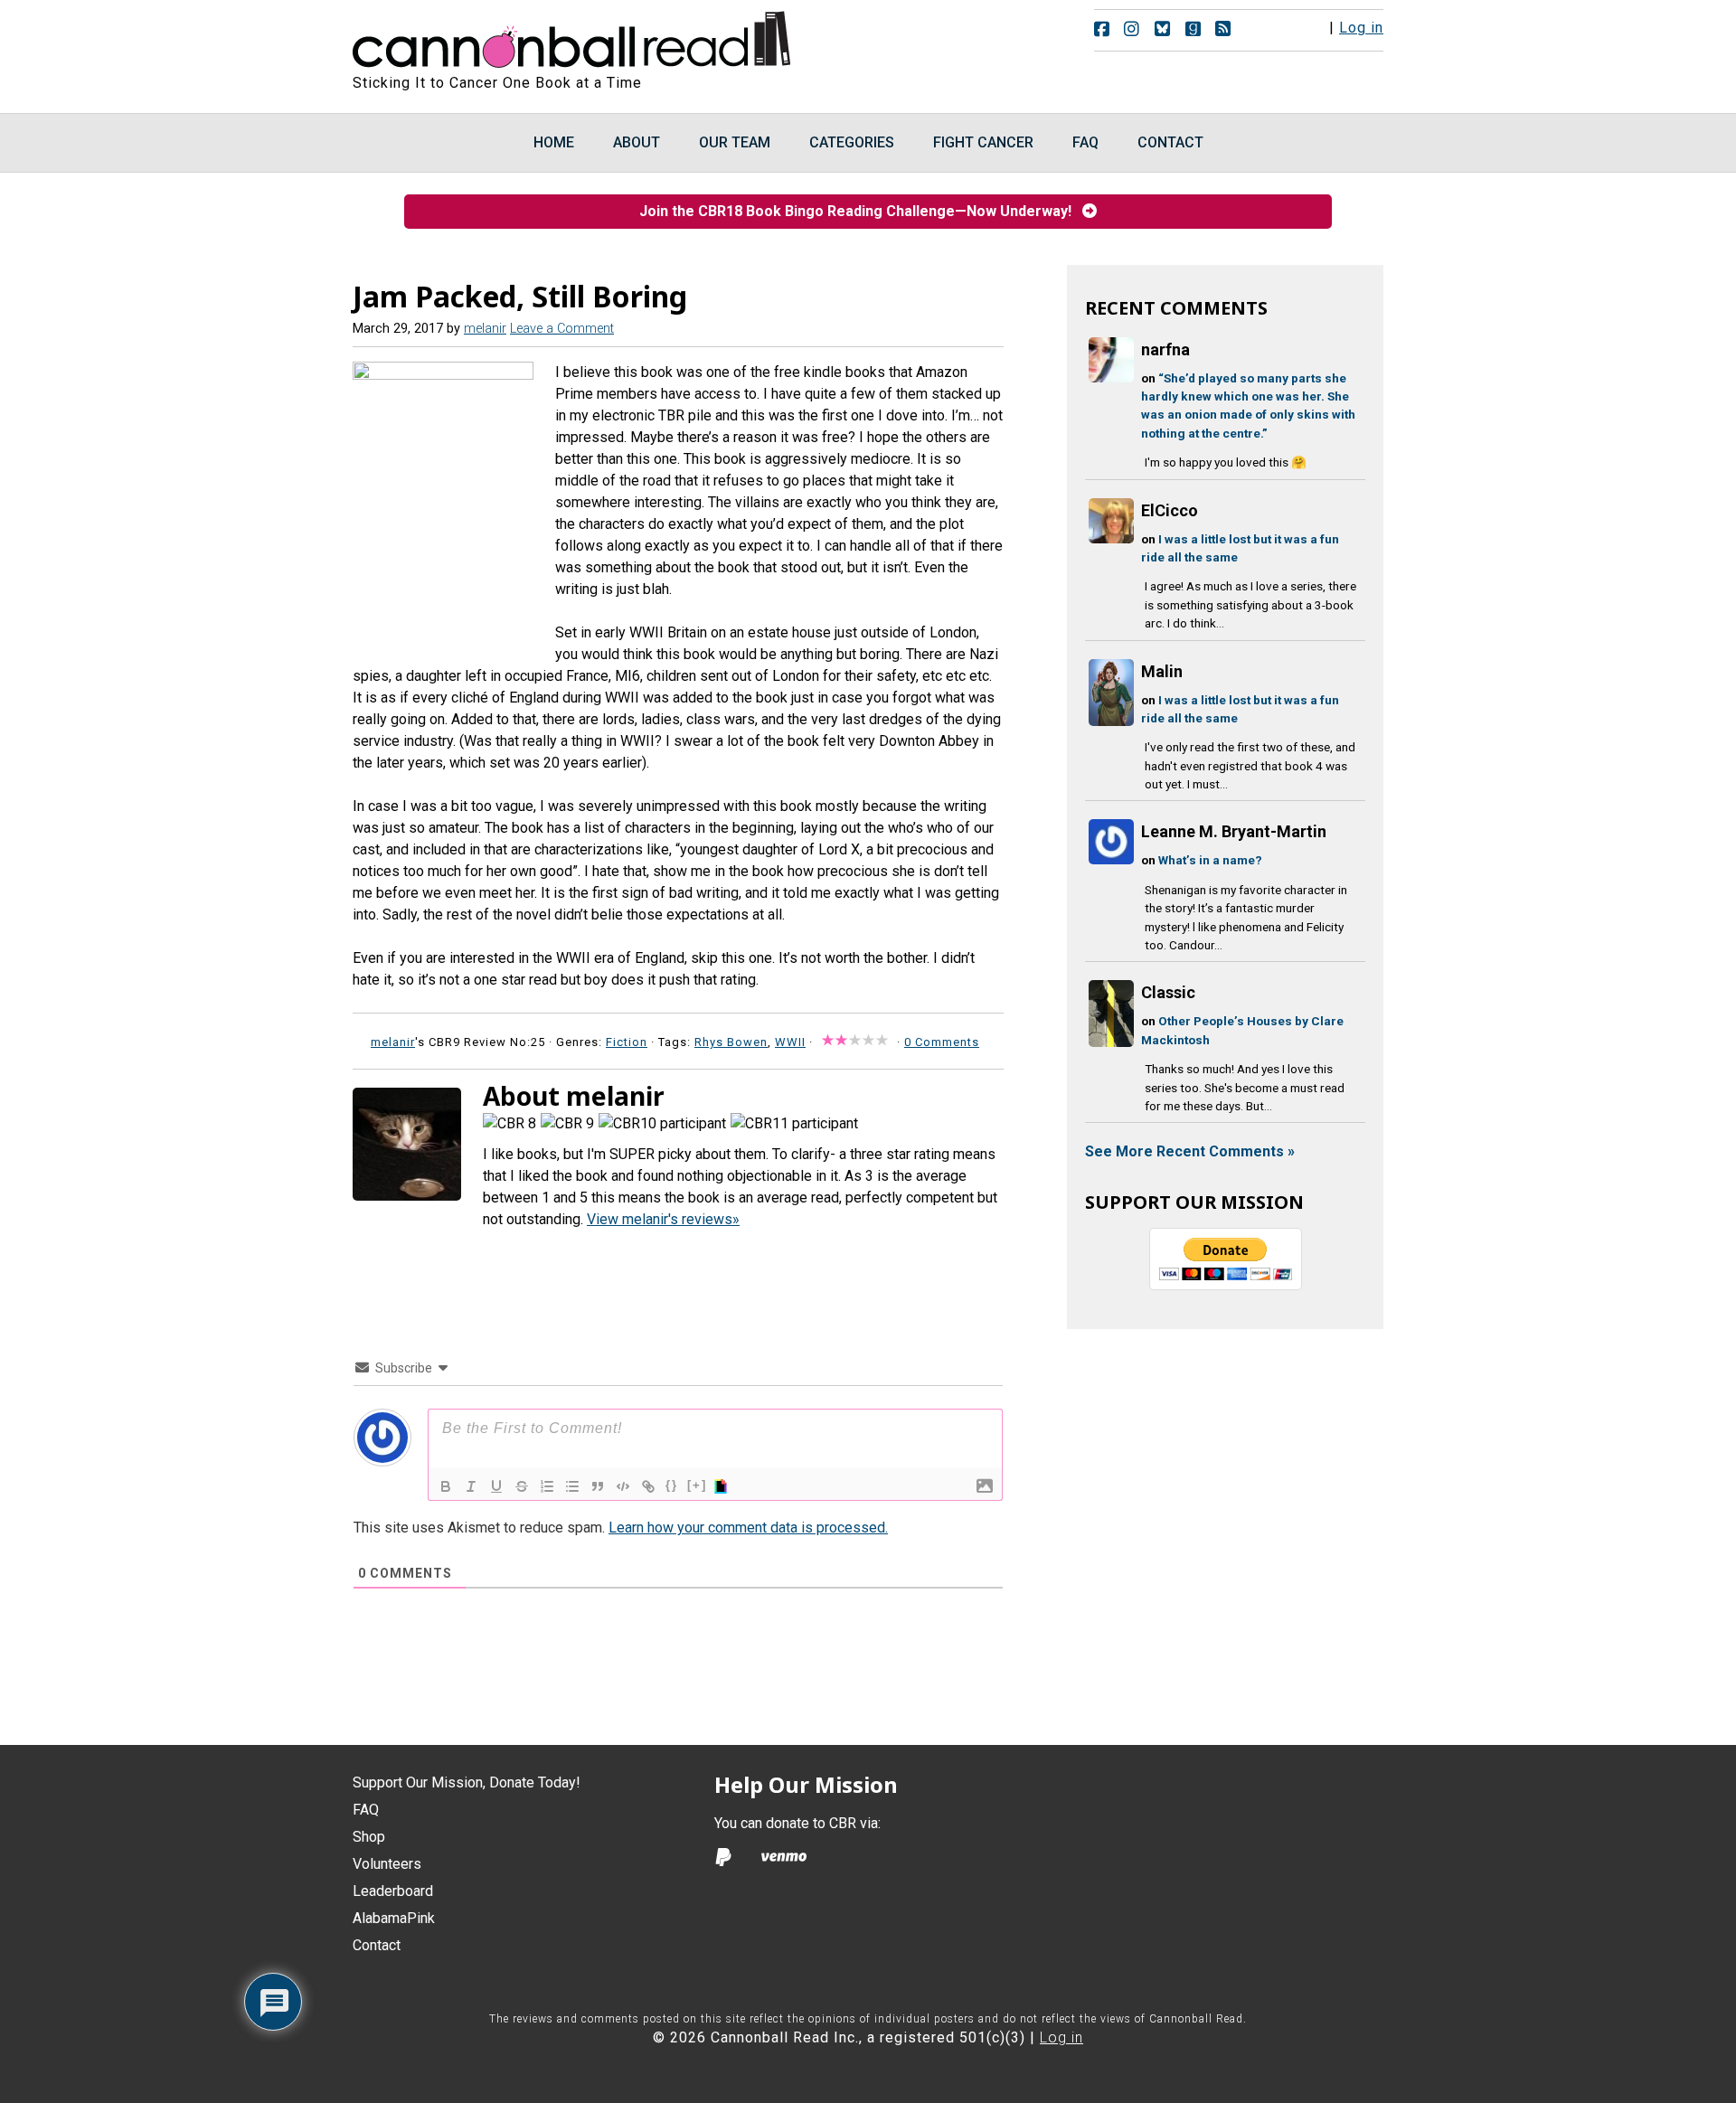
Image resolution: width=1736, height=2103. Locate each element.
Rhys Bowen (731, 1042)
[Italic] (471, 1486)
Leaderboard (393, 1891)
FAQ (366, 1810)
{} (672, 1485)
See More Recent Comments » (1190, 1151)
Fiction (627, 1042)
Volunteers (387, 1864)
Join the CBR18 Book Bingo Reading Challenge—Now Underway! (861, 211)
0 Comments (942, 1042)
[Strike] (522, 1486)
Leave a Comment (562, 329)
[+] (697, 1485)
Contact (377, 1945)
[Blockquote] (598, 1486)
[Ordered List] (547, 1486)
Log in (1361, 28)
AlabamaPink (394, 1918)
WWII (790, 1042)
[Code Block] (623, 1486)
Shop (369, 1837)
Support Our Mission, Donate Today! (467, 1782)
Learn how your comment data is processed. (748, 1528)
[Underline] (496, 1486)
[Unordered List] (572, 1486)
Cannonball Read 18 (572, 36)
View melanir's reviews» (663, 1219)
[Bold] (446, 1486)
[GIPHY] (723, 1486)
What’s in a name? (1210, 860)
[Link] (648, 1486)
